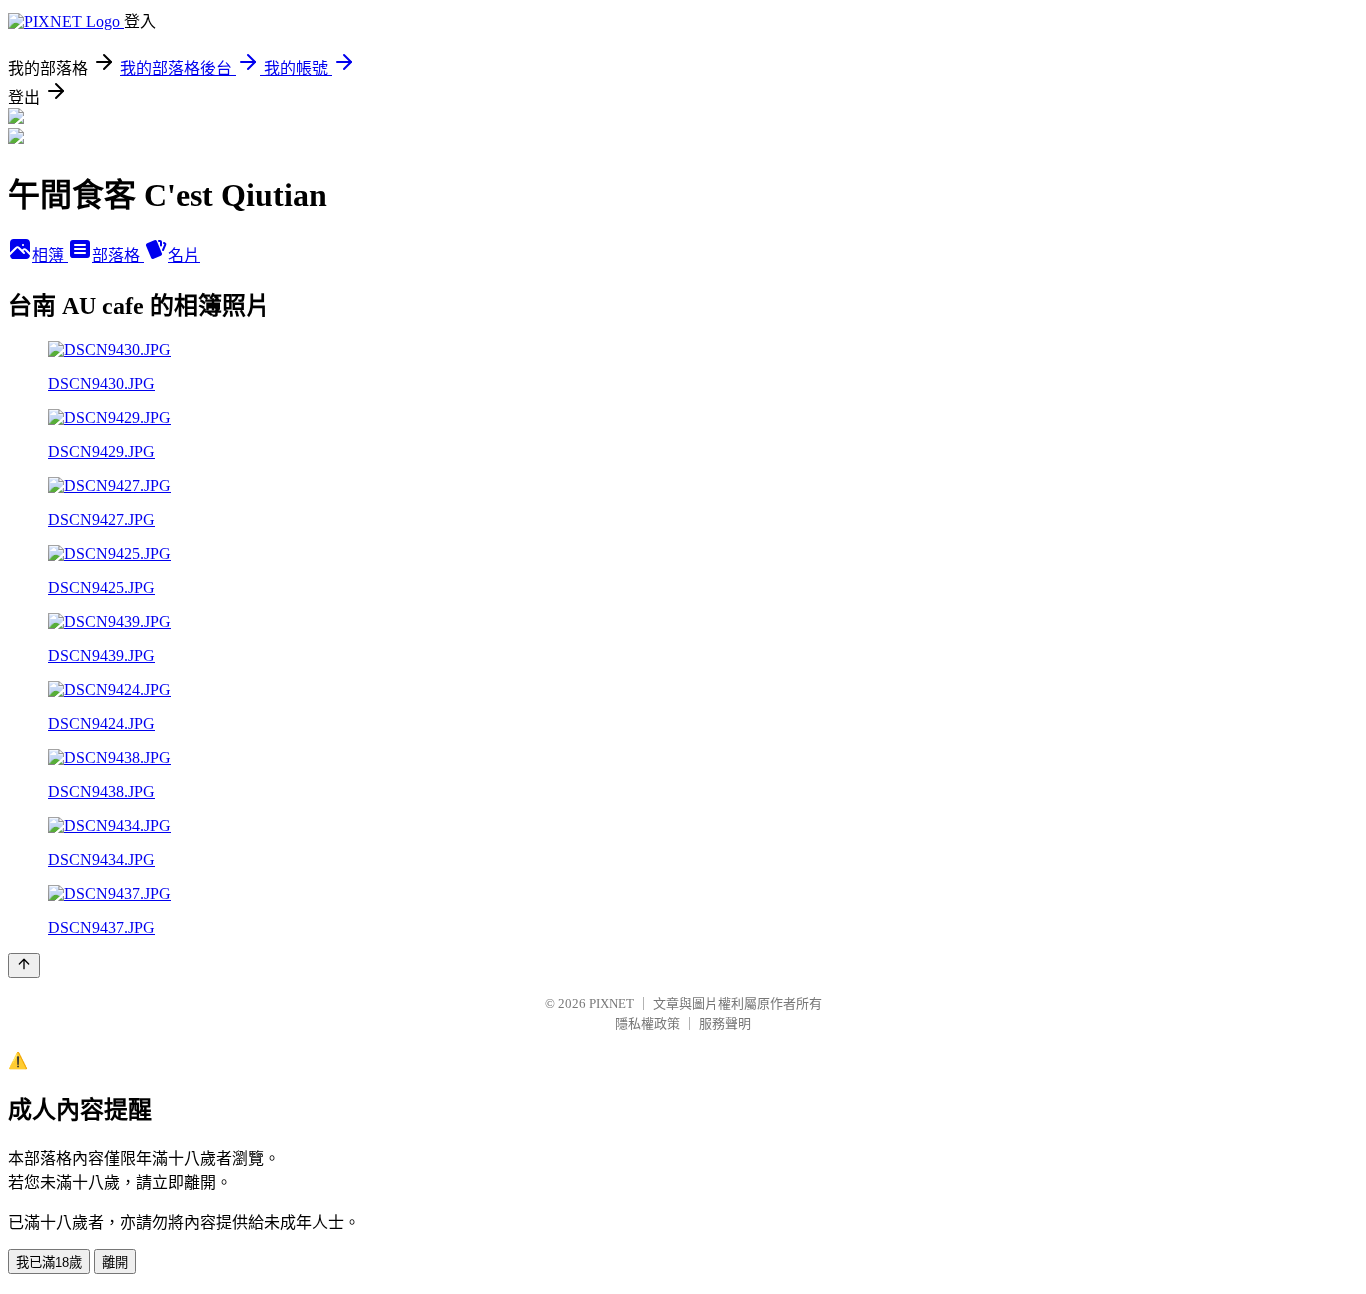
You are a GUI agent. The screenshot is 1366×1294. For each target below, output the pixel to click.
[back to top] (24, 965)
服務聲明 (725, 1023)
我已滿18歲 (49, 1262)
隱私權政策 (647, 1023)
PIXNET (611, 1003)
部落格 (118, 255)
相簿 (50, 255)
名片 (184, 255)
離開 (115, 1262)
